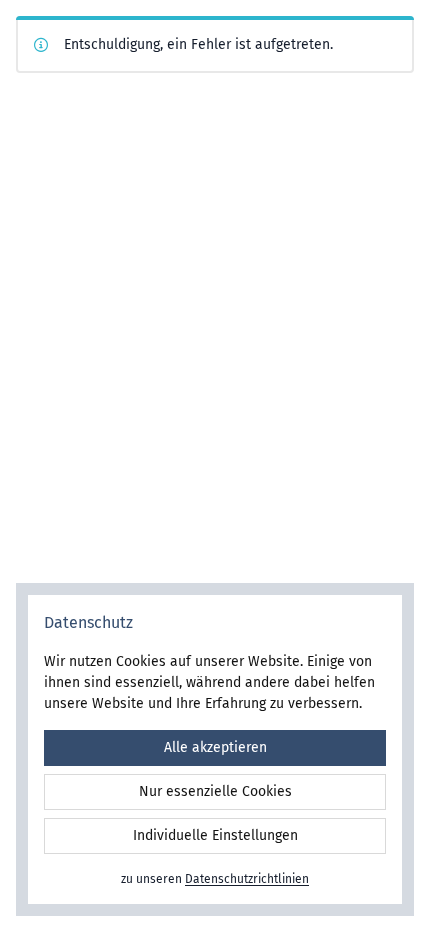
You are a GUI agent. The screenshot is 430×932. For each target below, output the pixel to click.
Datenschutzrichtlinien (247, 879)
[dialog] (215, 749)
